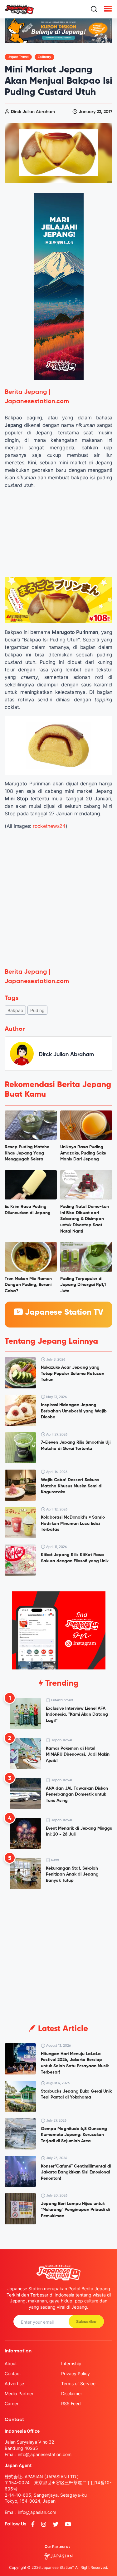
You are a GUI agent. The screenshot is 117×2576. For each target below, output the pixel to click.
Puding (37, 1010)
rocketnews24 (48, 826)
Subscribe (86, 2322)
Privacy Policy (76, 2373)
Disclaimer (72, 2393)
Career (12, 2403)
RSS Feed (71, 2403)
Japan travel (18, 57)
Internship (71, 2363)
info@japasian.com (37, 2512)
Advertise (14, 2383)
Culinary (44, 57)
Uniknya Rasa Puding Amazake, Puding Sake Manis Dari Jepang (83, 1153)
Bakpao (15, 1010)
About (11, 2363)
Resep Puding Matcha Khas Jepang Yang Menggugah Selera (27, 1153)
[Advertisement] (58, 896)
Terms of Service (78, 2383)
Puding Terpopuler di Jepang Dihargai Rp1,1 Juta (83, 1285)
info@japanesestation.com (45, 2454)
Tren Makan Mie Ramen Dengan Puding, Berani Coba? (28, 1285)
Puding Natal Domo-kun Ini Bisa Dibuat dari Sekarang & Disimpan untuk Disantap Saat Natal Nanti (85, 1219)
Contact (13, 2373)
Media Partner (19, 2393)
